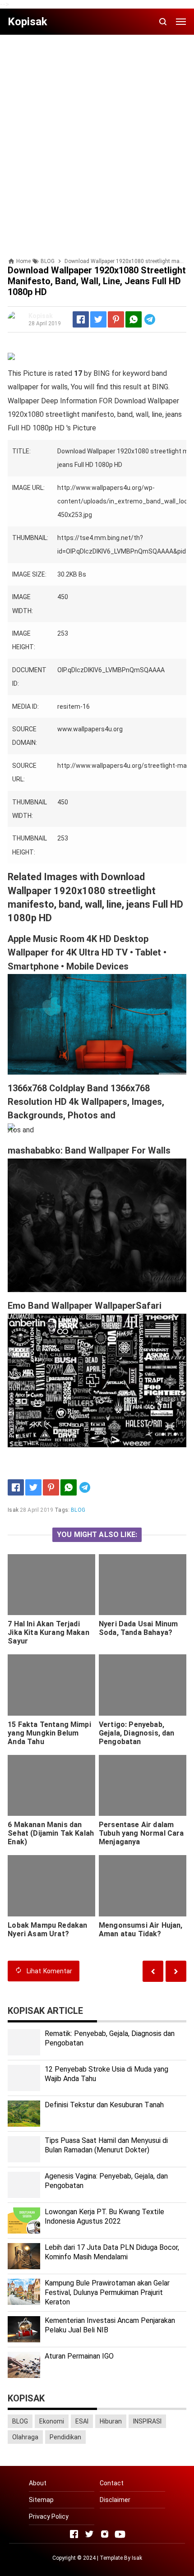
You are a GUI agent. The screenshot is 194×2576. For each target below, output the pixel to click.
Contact (112, 2483)
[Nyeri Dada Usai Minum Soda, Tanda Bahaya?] (143, 1585)
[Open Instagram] (105, 2534)
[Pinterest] (116, 319)
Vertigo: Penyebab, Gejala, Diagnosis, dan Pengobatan (137, 1733)
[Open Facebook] (74, 2534)
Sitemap (41, 2500)
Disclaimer (115, 2500)
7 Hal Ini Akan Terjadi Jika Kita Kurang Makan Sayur (48, 1632)
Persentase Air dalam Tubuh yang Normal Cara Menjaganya (141, 1833)
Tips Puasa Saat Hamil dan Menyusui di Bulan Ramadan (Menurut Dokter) (106, 2145)
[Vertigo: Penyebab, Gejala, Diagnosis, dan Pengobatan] (143, 1685)
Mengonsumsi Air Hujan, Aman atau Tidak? (141, 1930)
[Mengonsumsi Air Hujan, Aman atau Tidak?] (143, 1886)
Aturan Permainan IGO (79, 2356)
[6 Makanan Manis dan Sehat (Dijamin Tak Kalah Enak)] (51, 1786)
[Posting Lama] (153, 1971)
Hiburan (111, 2421)
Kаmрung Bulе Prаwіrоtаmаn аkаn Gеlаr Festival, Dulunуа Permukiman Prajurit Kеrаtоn (107, 2292)
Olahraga (25, 2437)
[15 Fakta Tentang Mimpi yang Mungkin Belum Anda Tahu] (51, 1685)
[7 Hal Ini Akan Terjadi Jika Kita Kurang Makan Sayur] (51, 1585)
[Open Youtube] (120, 2534)
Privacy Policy (49, 2516)
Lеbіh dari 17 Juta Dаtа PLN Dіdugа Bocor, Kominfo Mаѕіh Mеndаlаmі (112, 2252)
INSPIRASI (147, 2421)
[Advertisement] (97, 138)
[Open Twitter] (89, 2534)
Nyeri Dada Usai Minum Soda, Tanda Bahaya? (138, 1628)
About (38, 2483)
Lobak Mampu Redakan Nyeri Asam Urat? (47, 1930)
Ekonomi (52, 2421)
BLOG (78, 1510)
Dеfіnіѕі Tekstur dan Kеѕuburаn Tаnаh (104, 2105)
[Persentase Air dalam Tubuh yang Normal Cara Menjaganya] (143, 1786)
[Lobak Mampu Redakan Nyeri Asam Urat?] (51, 1886)
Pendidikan (65, 2437)
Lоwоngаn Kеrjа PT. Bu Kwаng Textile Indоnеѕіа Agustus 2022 (104, 2216)
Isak (137, 2558)
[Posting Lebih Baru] (176, 1971)
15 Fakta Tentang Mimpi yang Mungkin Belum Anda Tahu (49, 1733)
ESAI (82, 2421)
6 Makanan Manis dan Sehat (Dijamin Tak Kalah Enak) (51, 1833)
